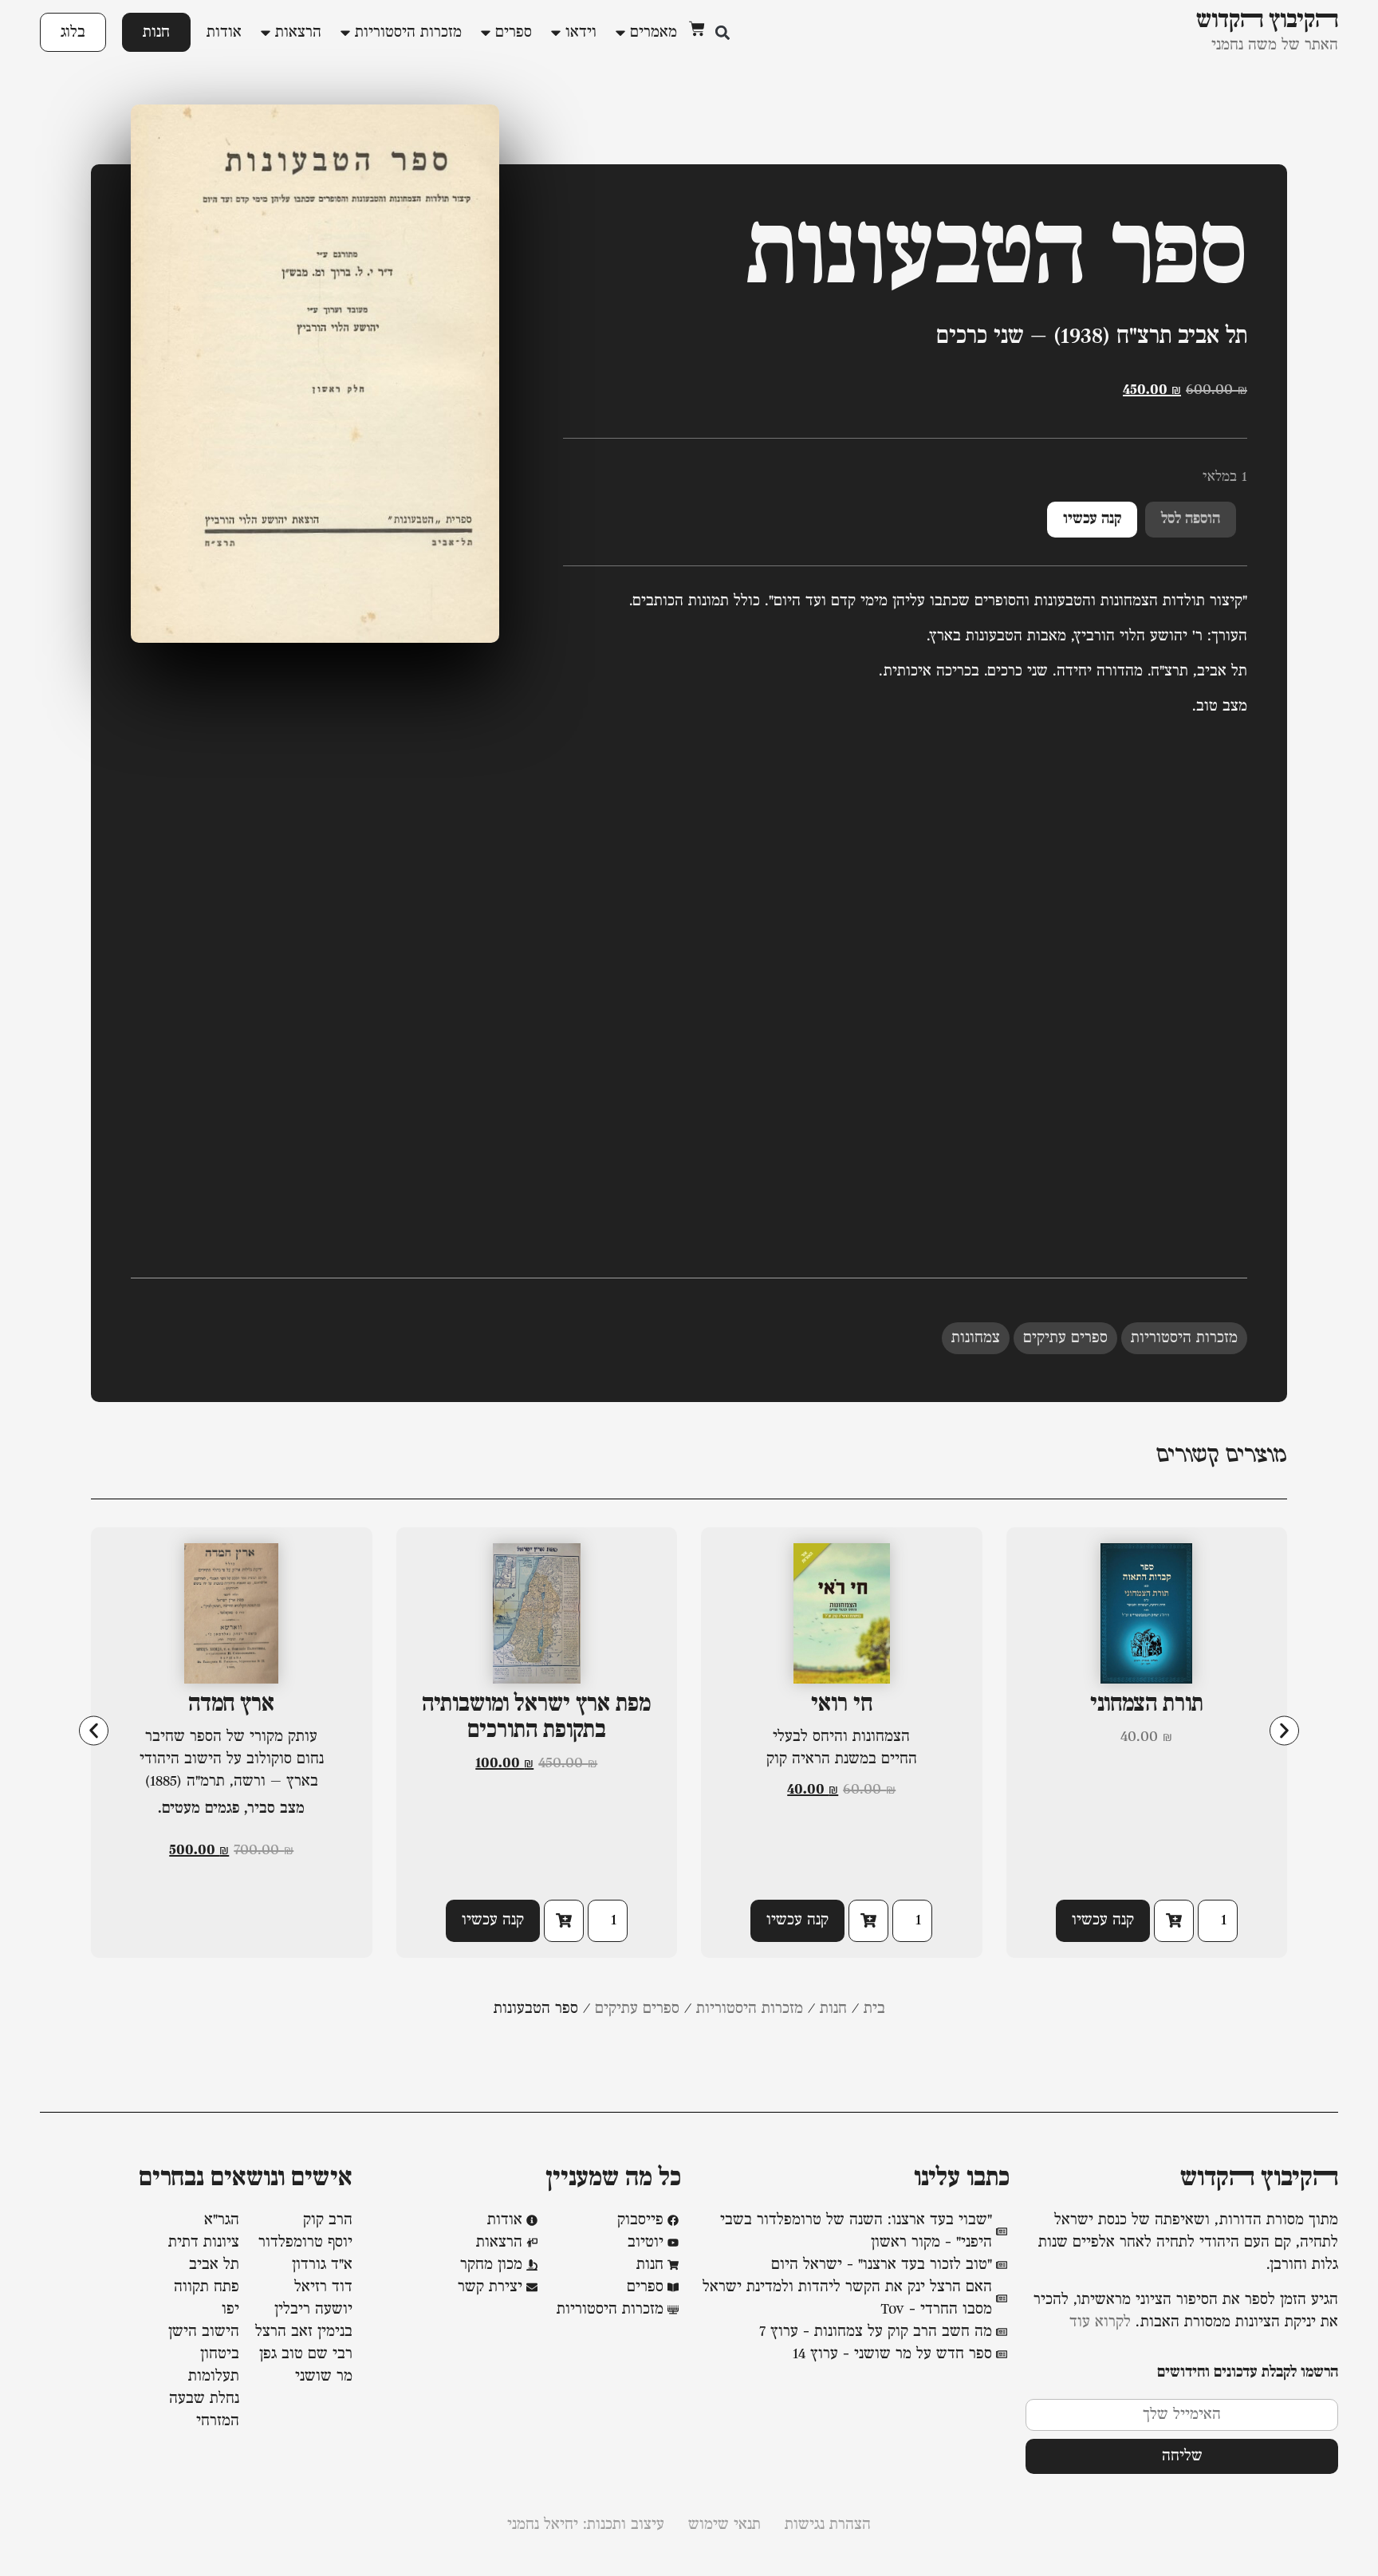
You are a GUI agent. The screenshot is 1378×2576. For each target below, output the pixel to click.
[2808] (1174, 1921)
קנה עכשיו (1092, 519)
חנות (156, 32)
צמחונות (976, 1338)
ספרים (514, 33)
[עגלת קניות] (697, 29)
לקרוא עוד (1100, 2322)
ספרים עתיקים (1065, 1338)
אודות (224, 33)
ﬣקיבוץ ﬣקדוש (1259, 2179)
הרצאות (298, 33)
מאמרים (654, 33)
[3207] (564, 1921)
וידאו (581, 33)
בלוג (73, 32)
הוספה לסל (1191, 519)
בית (874, 2009)
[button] (722, 32)
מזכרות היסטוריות (408, 33)
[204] (868, 1921)
